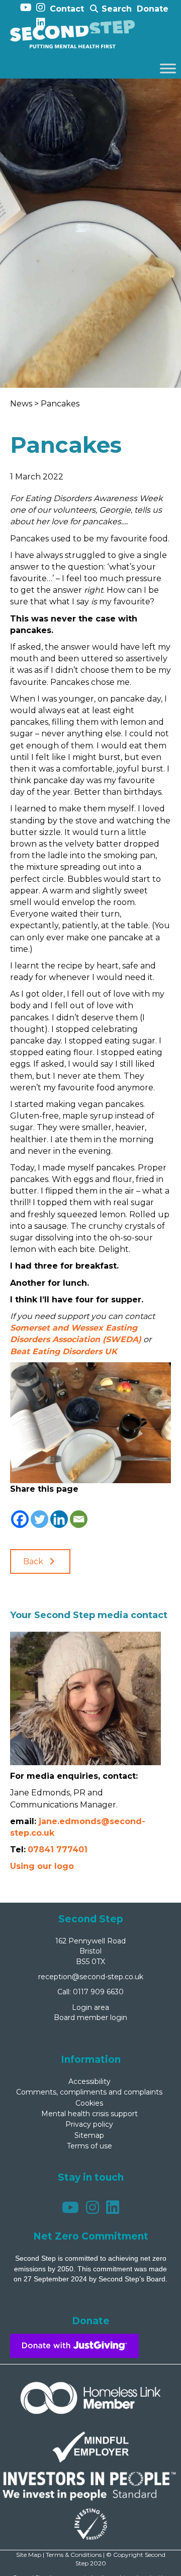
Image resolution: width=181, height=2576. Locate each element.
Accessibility (89, 2081)
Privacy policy (89, 2124)
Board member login (90, 2017)
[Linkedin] (59, 1512)
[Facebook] (20, 1512)
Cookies (89, 2103)
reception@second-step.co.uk (91, 1977)
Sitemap (89, 2135)
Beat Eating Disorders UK (64, 1351)
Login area (90, 2007)
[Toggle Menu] (168, 69)
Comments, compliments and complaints (89, 2092)
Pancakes (60, 404)
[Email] (79, 1512)
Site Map (29, 2555)
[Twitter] (39, 1512)
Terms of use (89, 2146)
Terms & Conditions (74, 2555)
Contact (67, 9)
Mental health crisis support (89, 2114)
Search (115, 9)
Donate (153, 9)
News (22, 404)
